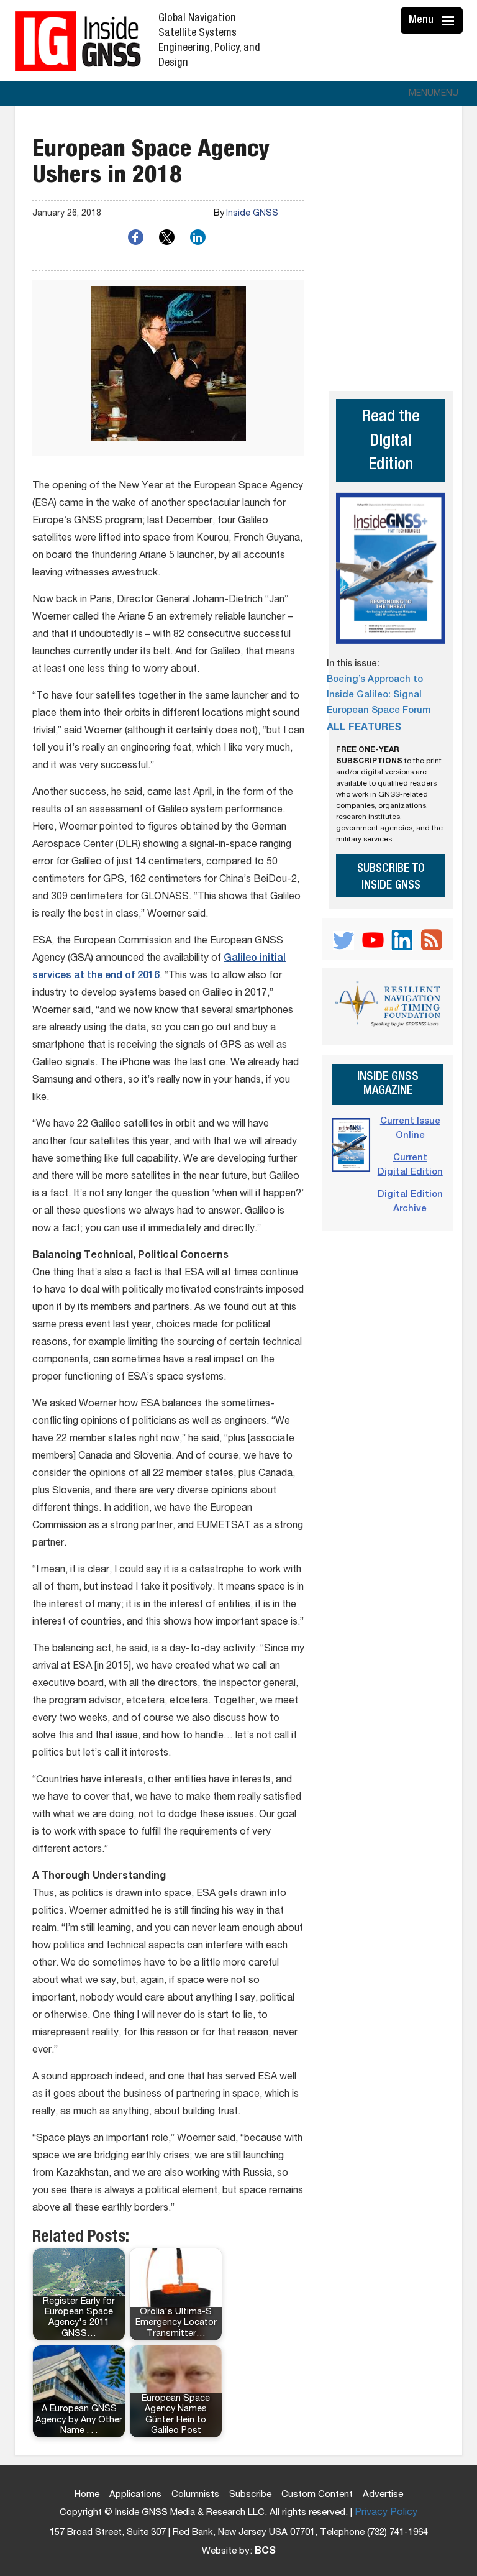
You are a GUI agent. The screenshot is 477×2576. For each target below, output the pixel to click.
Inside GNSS (252, 214)
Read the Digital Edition (391, 442)
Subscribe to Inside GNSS (391, 878)
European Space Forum (379, 711)
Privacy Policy (386, 2513)
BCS (265, 2552)
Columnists (195, 2495)
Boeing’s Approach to (375, 680)
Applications (135, 2495)
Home (87, 2495)
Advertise (383, 2495)
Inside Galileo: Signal (374, 695)
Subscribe (250, 2495)
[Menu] (450, 21)
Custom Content (317, 2495)
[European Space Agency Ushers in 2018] (168, 368)
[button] (434, 94)
